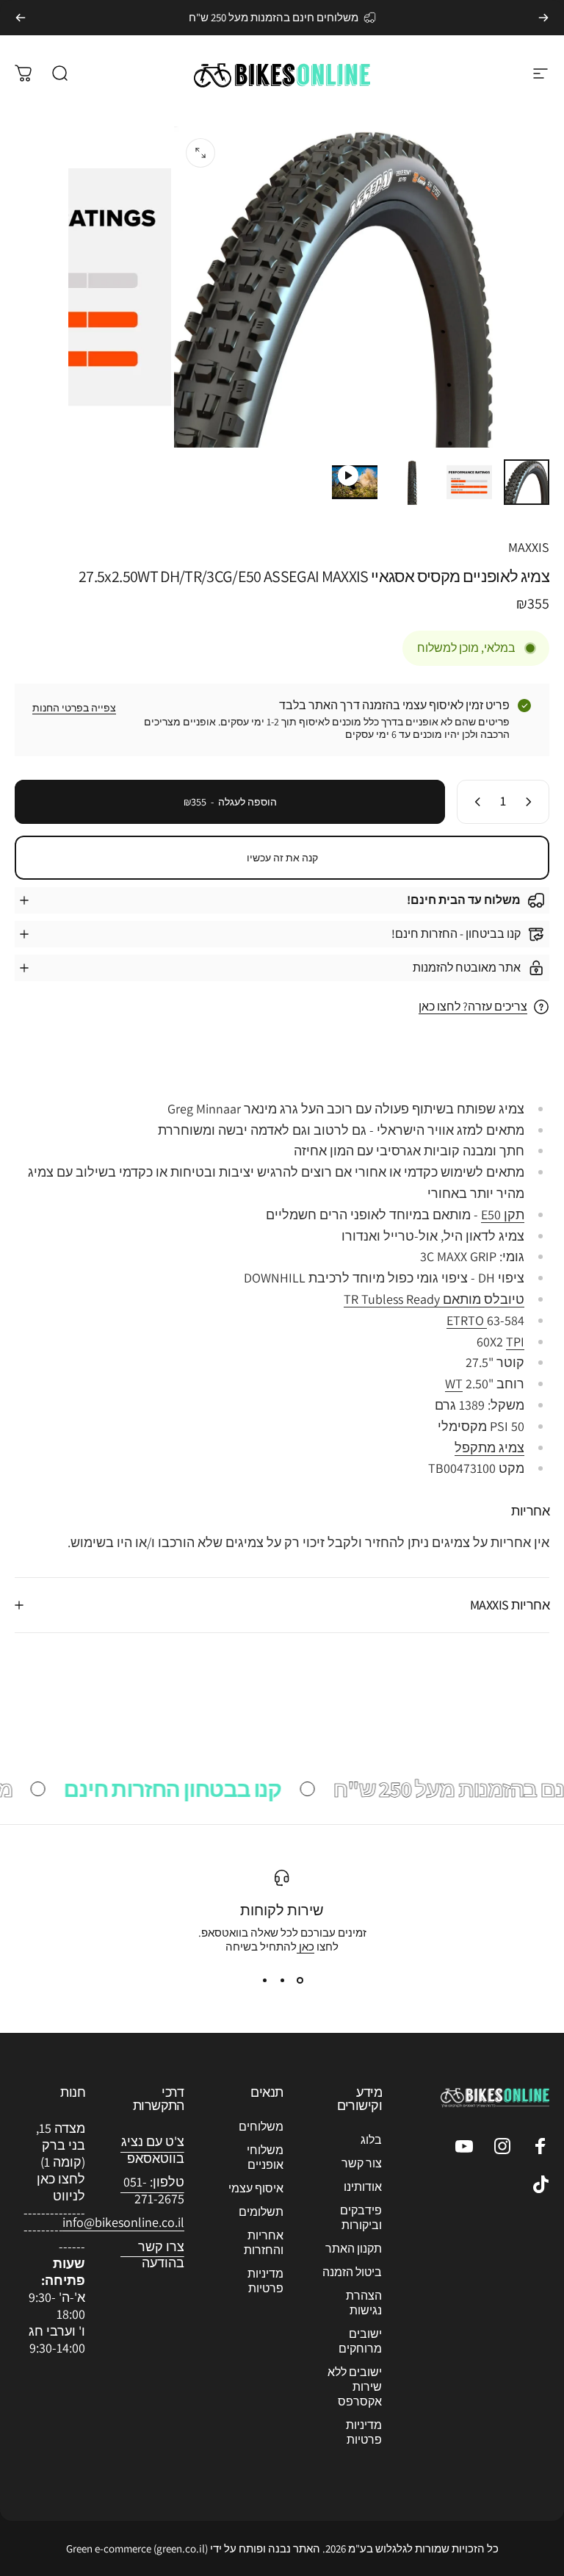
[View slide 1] (300, 1980)
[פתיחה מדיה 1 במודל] (200, 153)
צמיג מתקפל (489, 1447)
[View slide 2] (282, 1980)
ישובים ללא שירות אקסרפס (355, 2387)
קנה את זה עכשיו (282, 858)
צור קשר (362, 2164)
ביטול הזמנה (352, 2272)
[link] (123, 2223)
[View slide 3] (264, 1980)
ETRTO (467, 1320)
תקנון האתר (354, 2249)
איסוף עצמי (256, 2189)
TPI (515, 1342)
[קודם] (543, 18)
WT (454, 1384)
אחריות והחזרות (264, 2243)
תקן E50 (503, 1215)
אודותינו (363, 2187)
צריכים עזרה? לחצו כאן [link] (473, 1007)
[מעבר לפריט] (527, 482)
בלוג (371, 2140)
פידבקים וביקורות (361, 2218)
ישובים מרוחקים (360, 2342)
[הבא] (21, 18)
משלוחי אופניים (265, 2158)
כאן (305, 1947)
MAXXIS (529, 547)
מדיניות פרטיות (364, 2433)
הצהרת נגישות (364, 2303)
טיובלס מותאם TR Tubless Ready (434, 1299)
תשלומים (261, 2212)
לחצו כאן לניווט (61, 2187)
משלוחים (261, 2127)
